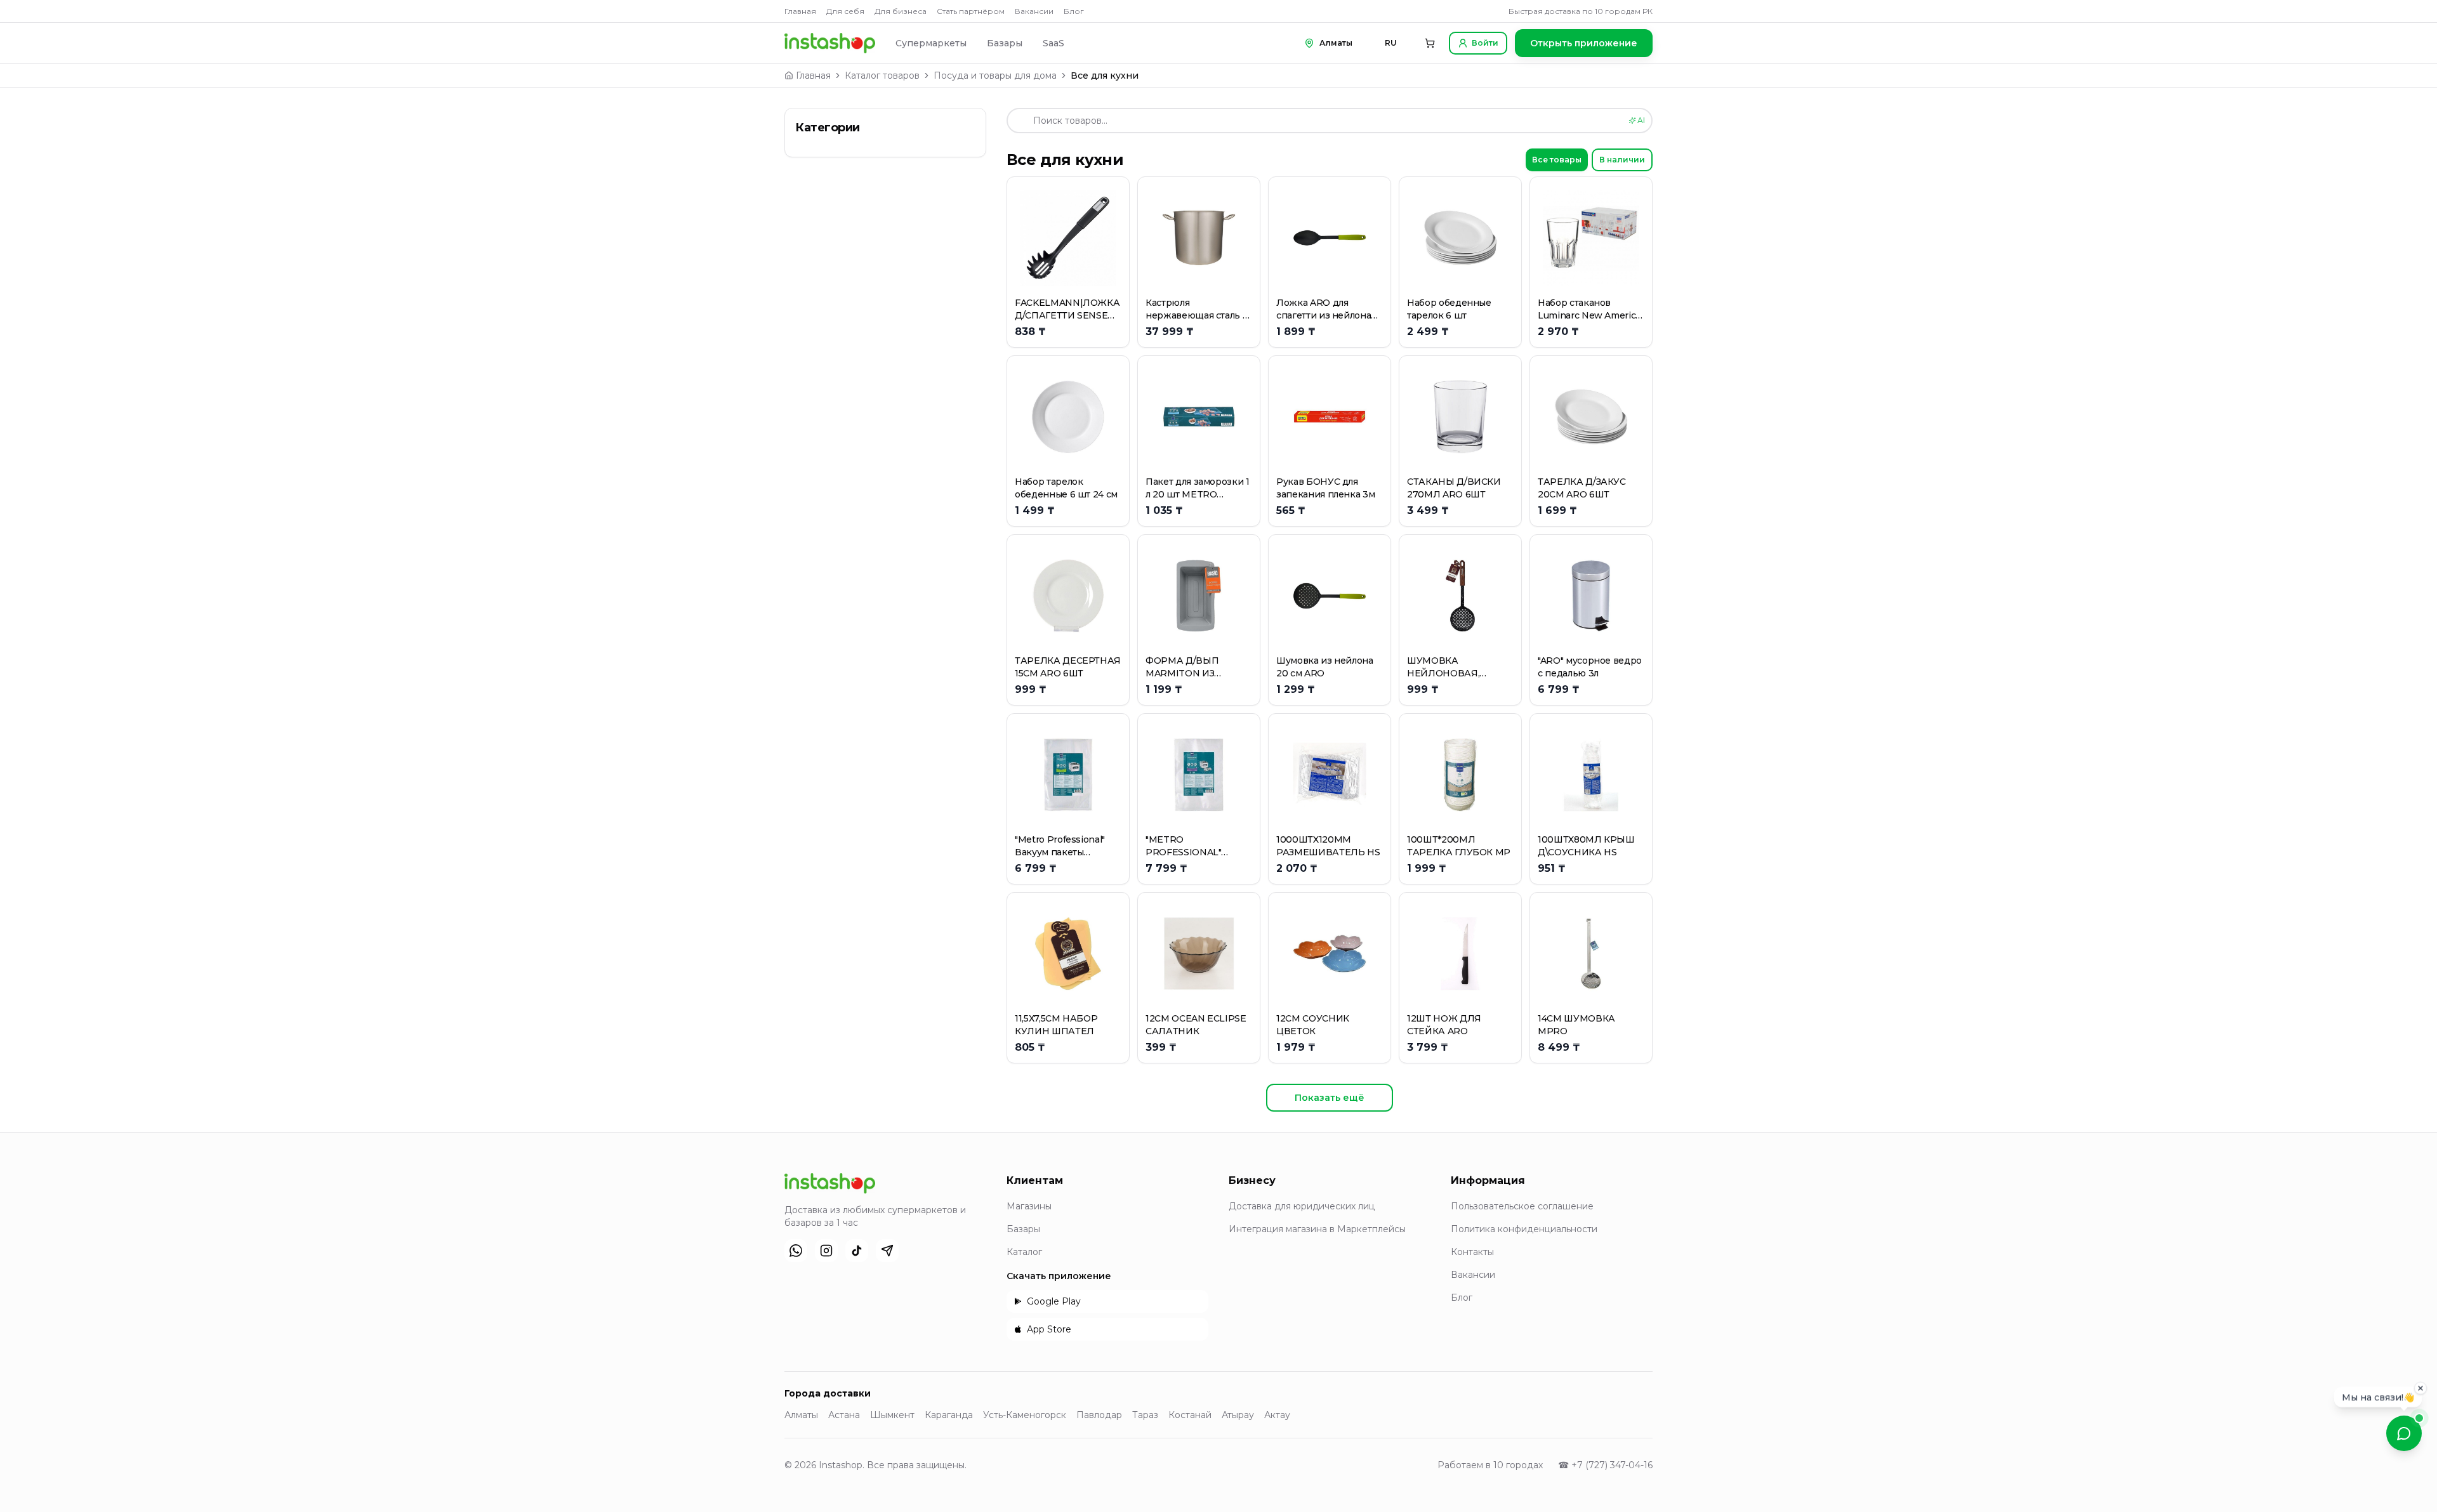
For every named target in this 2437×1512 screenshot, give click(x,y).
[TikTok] (857, 1251)
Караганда (949, 1415)
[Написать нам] (2404, 1433)
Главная (800, 11)
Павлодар (1099, 1415)
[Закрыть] (2420, 1388)
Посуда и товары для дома (995, 76)
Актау (1277, 1415)
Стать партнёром (971, 11)
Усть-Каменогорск (1025, 1415)
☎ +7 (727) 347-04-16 (1605, 1465)
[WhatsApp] (796, 1251)
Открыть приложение (1584, 43)
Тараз (1145, 1415)
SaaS (1053, 43)
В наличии (1622, 160)
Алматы (801, 1415)
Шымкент (892, 1415)
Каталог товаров (882, 76)
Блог (1074, 11)
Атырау (1238, 1415)
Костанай (1190, 1415)
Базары (1005, 43)
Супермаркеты (931, 43)
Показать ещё (1330, 1098)
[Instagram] (826, 1251)
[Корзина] (1430, 43)
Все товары (1557, 160)
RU (1391, 43)
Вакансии (1034, 11)
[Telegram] (887, 1251)
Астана (844, 1415)
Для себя (845, 11)
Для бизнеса (901, 11)
